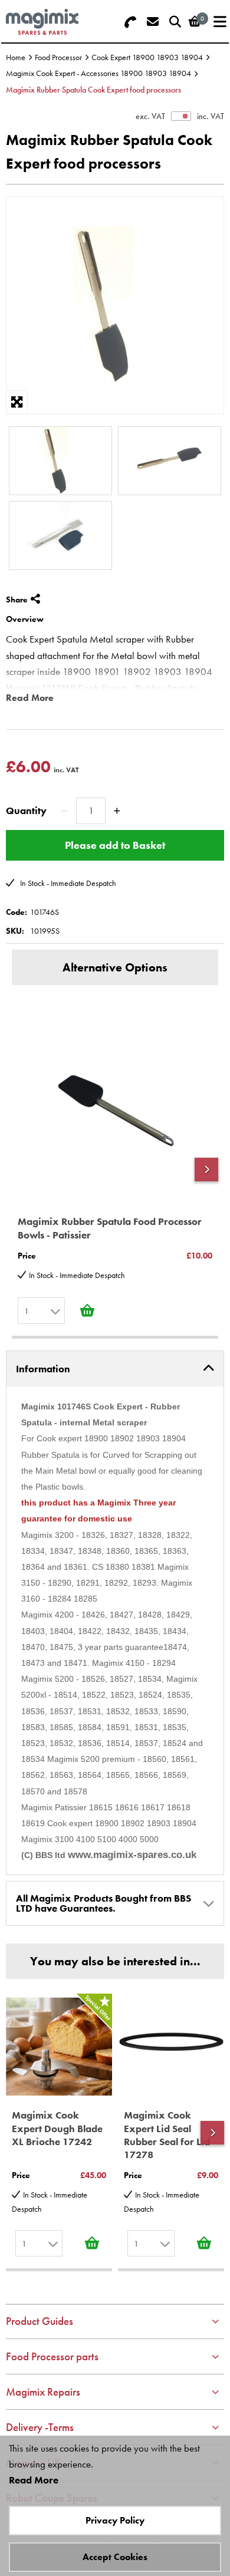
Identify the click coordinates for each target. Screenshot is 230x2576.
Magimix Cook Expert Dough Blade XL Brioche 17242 (57, 2128)
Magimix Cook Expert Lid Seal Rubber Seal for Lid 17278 (167, 2134)
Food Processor (58, 57)
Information (43, 1369)
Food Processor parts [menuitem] (52, 2356)
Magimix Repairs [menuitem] (43, 2392)
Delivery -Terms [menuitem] (40, 2427)
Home (16, 57)
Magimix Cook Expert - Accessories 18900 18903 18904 (98, 73)
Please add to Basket (115, 845)
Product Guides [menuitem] (40, 2321)
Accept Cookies (115, 2557)
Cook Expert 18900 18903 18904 (147, 57)
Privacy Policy (115, 2520)
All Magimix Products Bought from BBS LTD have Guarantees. (103, 1903)
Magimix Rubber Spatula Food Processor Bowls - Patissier (110, 1228)
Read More (30, 698)
